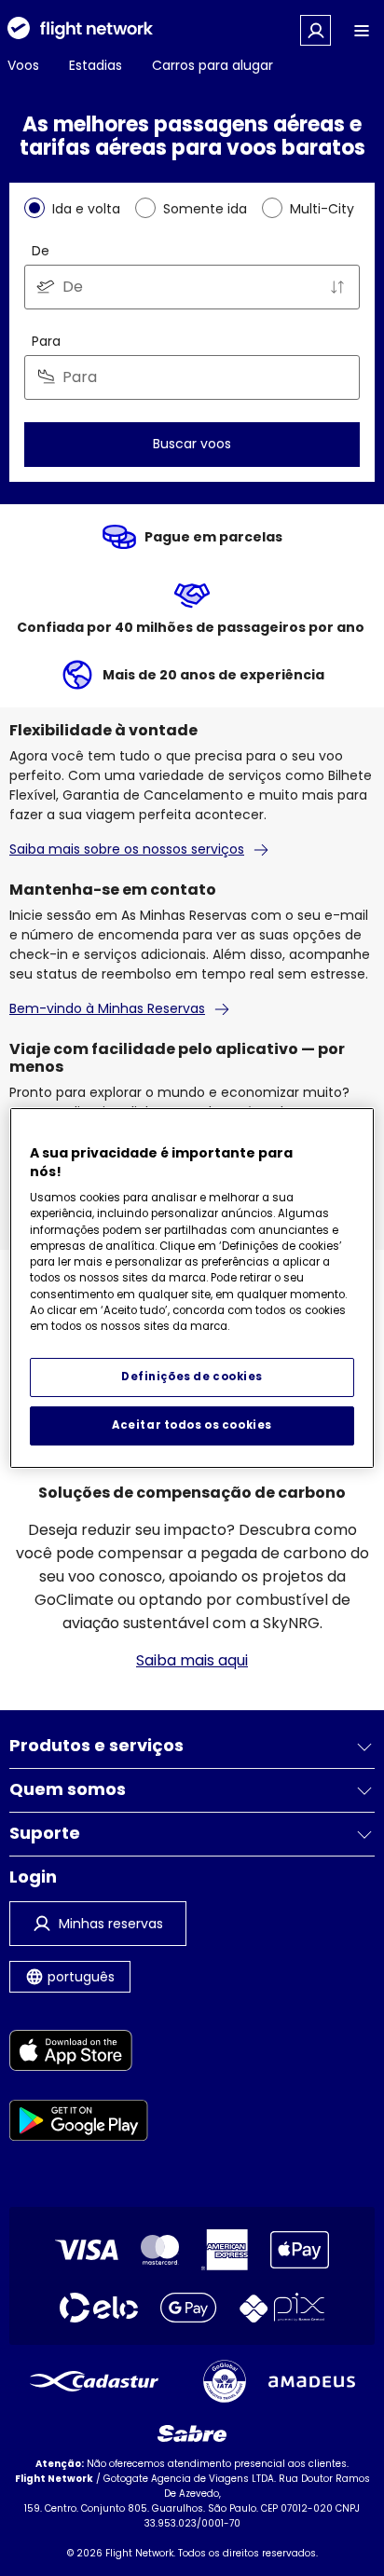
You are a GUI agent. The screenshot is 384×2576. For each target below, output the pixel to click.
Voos (23, 65)
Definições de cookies (192, 1377)
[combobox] (192, 287)
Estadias (96, 65)
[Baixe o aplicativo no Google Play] (79, 2124)
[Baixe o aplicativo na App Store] (79, 2054)
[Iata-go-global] (225, 2381)
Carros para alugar (213, 65)
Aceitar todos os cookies (192, 1425)
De (41, 251)
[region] (192, 1288)
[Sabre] (192, 2433)
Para (46, 341)
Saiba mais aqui (192, 1660)
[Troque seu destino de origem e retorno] (337, 287)
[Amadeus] (312, 2382)
